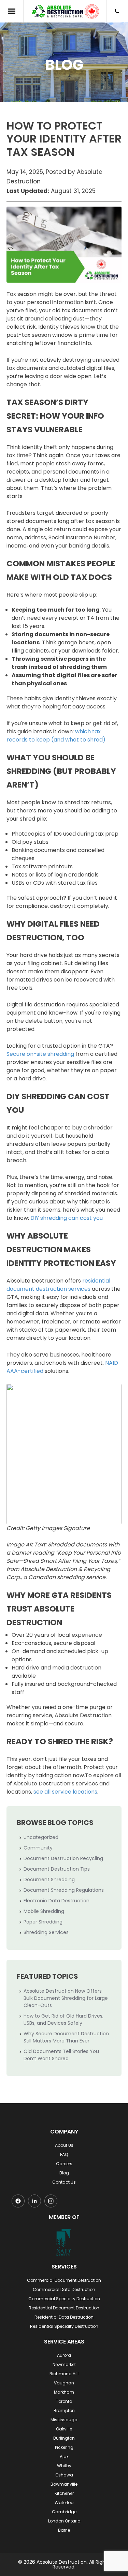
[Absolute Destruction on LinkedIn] (34, 2201)
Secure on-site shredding (40, 1054)
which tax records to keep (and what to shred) (56, 736)
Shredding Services (46, 1932)
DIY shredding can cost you (66, 1218)
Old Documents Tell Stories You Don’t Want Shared (61, 2055)
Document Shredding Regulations (64, 1890)
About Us (64, 2145)
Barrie (64, 2530)
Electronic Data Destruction (56, 1901)
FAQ (64, 2154)
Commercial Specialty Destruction (64, 2299)
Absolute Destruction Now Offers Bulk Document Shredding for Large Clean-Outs (66, 1998)
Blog (64, 2173)
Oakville (64, 2429)
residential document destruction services (58, 1285)
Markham (64, 2392)
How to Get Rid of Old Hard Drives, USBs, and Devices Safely (63, 2019)
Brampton (64, 2410)
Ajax (64, 2457)
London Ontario (64, 2521)
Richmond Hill (64, 2374)
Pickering (64, 2447)
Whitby (64, 2466)
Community (38, 1848)
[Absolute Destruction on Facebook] (18, 2201)
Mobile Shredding (44, 1911)
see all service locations (65, 1792)
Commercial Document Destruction (64, 2280)
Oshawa (64, 2475)
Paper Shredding (43, 1922)
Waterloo (64, 2503)
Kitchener (64, 2493)
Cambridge (64, 2512)
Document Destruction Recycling (63, 1858)
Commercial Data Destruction (64, 2289)
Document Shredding (49, 1879)
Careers (64, 2164)
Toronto (64, 2401)
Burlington (64, 2438)
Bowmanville (64, 2484)
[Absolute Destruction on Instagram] (51, 2201)
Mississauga (64, 2420)
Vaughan (64, 2383)
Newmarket (64, 2364)
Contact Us (64, 2182)
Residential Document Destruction (64, 2308)
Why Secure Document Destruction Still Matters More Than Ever (66, 2037)
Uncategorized (41, 1837)
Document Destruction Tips (57, 1869)
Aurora (64, 2355)
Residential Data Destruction (64, 2317)
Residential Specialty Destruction (64, 2326)
